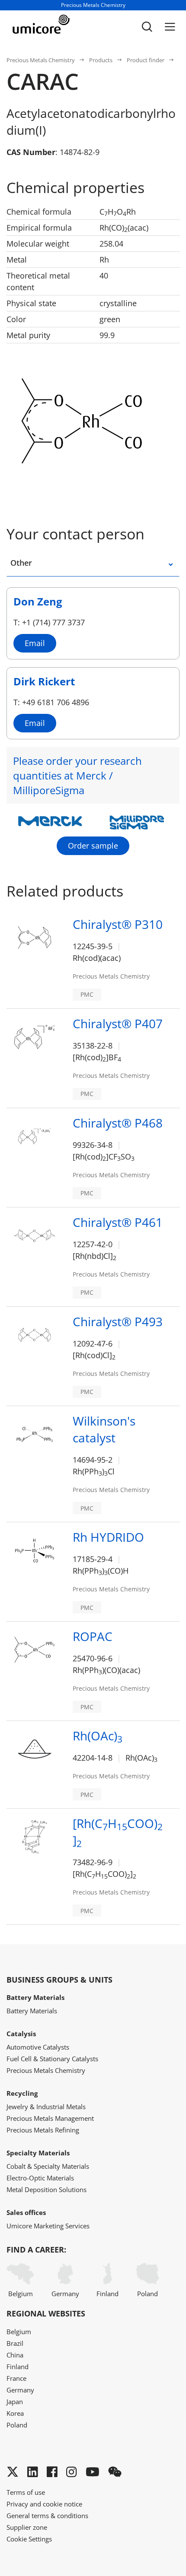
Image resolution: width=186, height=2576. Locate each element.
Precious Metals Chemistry (41, 60)
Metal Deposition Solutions (46, 2189)
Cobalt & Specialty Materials (48, 2166)
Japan (15, 2402)
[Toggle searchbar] (147, 27)
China (15, 2355)
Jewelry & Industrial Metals (46, 2107)
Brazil (15, 2343)
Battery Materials (32, 2011)
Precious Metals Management (50, 2118)
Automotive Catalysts (38, 2047)
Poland (148, 2294)
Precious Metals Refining (43, 2130)
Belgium (21, 2294)
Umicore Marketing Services (48, 2226)
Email (35, 643)
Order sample (93, 846)
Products (101, 60)
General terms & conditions (47, 2516)
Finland (107, 2294)
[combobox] (160, 567)
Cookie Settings (29, 2539)
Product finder (146, 60)
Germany (65, 2294)
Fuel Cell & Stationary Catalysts (52, 2059)
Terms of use (26, 2492)
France (16, 2378)
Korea (15, 2413)
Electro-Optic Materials (40, 2178)
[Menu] (170, 27)
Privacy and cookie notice (44, 2504)
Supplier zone (27, 2527)
